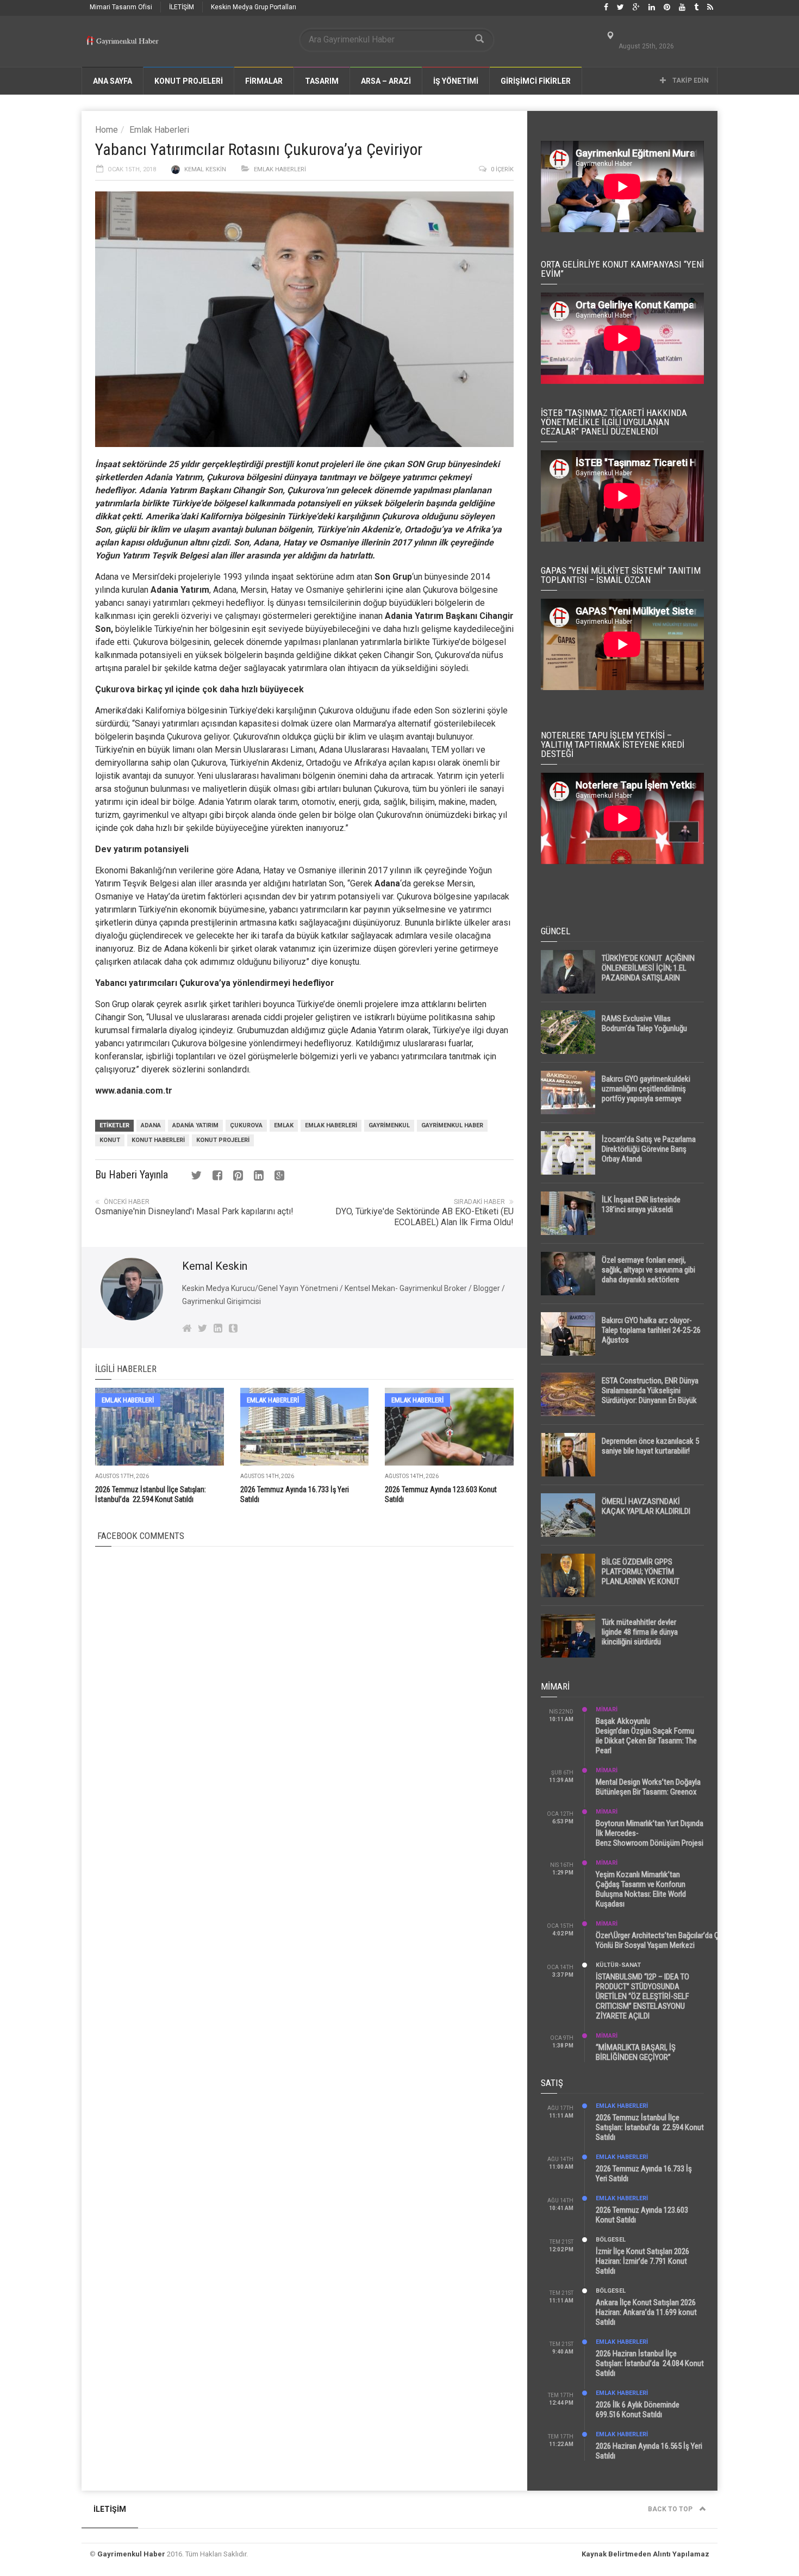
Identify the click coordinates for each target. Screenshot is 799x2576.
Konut (110, 1140)
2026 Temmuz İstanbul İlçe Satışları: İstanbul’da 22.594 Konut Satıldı (650, 2127)
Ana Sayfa (113, 81)
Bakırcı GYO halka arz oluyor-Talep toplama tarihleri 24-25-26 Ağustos (651, 1330)
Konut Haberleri (158, 1140)
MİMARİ (607, 1709)
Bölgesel (611, 2240)
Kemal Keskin (205, 169)
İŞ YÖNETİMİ (456, 81)
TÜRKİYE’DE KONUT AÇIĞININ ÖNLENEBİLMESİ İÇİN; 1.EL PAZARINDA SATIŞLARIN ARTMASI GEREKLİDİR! (648, 973)
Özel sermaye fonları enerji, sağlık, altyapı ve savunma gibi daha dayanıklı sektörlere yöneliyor (648, 1275)
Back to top (671, 2509)
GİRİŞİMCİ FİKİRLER (536, 81)
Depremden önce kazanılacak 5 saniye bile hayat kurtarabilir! (650, 1446)
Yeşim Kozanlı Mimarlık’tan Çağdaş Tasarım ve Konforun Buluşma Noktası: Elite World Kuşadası (641, 1889)
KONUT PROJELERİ (189, 81)
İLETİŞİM (182, 7)
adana (151, 1125)
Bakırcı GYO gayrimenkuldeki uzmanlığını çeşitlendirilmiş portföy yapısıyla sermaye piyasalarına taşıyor (646, 1094)
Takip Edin (690, 80)
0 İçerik (502, 169)
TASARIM (322, 81)
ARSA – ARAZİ (386, 81)
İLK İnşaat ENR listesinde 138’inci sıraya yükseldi (641, 1205)
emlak (284, 1125)
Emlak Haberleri (159, 130)
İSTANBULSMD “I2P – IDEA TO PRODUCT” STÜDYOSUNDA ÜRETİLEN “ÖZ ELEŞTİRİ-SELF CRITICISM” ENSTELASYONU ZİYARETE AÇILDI (642, 1996)
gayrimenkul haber (452, 1125)
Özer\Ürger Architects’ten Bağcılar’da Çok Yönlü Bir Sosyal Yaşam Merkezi (661, 1940)
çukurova (246, 1125)
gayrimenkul (389, 1125)
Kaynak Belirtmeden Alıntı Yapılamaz (645, 2554)
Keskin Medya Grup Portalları (254, 7)
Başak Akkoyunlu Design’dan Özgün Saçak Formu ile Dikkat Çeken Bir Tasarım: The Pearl (646, 1736)
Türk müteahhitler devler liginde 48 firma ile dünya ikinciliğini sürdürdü (640, 1632)
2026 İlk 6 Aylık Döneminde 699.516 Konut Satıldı (638, 2410)
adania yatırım (195, 1125)
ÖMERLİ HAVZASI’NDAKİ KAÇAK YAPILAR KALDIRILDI (646, 1506)
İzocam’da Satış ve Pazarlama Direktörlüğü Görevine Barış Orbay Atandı (649, 1149)
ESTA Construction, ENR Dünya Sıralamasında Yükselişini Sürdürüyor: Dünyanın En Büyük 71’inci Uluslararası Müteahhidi (650, 1395)
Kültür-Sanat (618, 1965)
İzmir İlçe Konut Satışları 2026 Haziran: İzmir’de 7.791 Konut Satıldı (642, 2261)
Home (107, 130)
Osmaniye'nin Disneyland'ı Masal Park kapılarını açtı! (194, 1211)
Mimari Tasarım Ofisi (121, 7)
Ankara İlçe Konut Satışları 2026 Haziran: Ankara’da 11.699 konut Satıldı (646, 2312)
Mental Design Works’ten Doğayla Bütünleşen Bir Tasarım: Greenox (648, 1787)
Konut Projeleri (223, 1140)
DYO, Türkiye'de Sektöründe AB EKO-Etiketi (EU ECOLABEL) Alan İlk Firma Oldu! (425, 1217)
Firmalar (264, 81)
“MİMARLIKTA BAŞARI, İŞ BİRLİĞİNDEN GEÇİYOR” (636, 2052)
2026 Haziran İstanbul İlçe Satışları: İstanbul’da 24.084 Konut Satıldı (650, 2363)
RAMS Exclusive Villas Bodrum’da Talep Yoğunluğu (644, 1023)
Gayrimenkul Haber (131, 2554)
